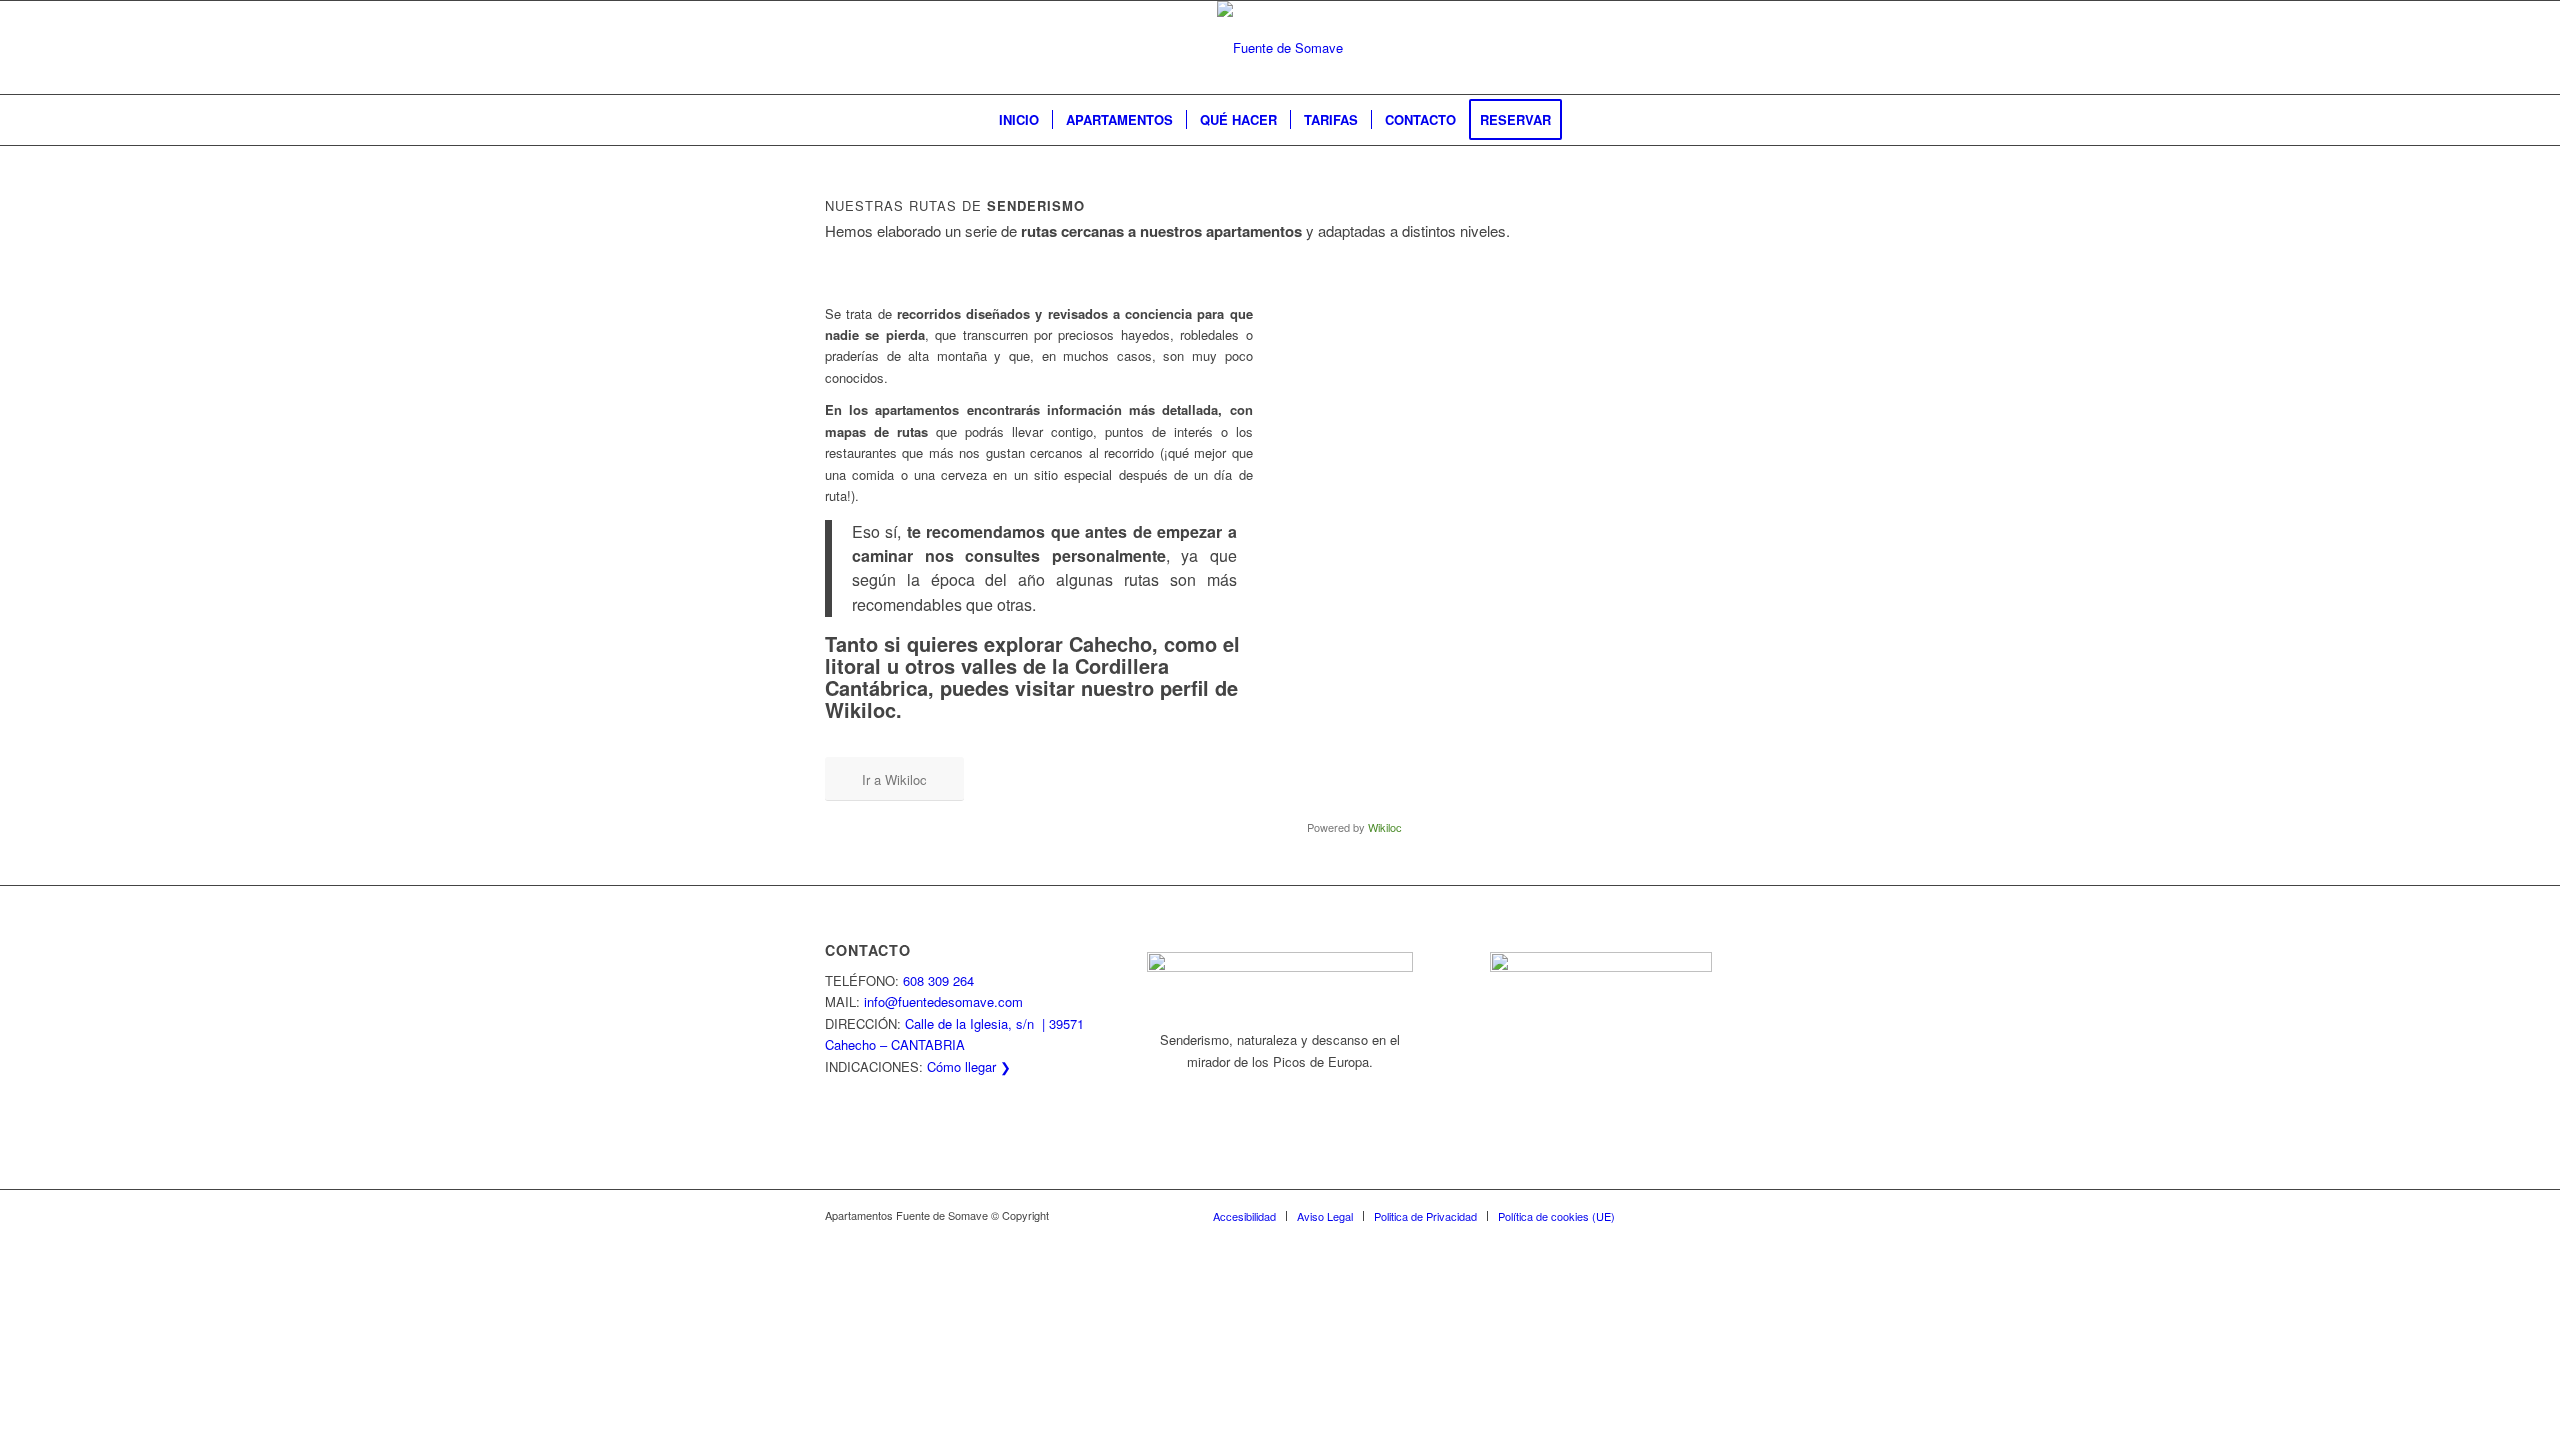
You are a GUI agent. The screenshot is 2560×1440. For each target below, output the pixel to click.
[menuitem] (1019, 120)
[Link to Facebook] (1690, 1215)
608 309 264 (938, 980)
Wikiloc (1385, 827)
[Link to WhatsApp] (1660, 1215)
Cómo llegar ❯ (969, 1066)
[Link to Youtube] (1720, 1215)
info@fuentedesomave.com (943, 1001)
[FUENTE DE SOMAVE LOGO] (1280, 47)
